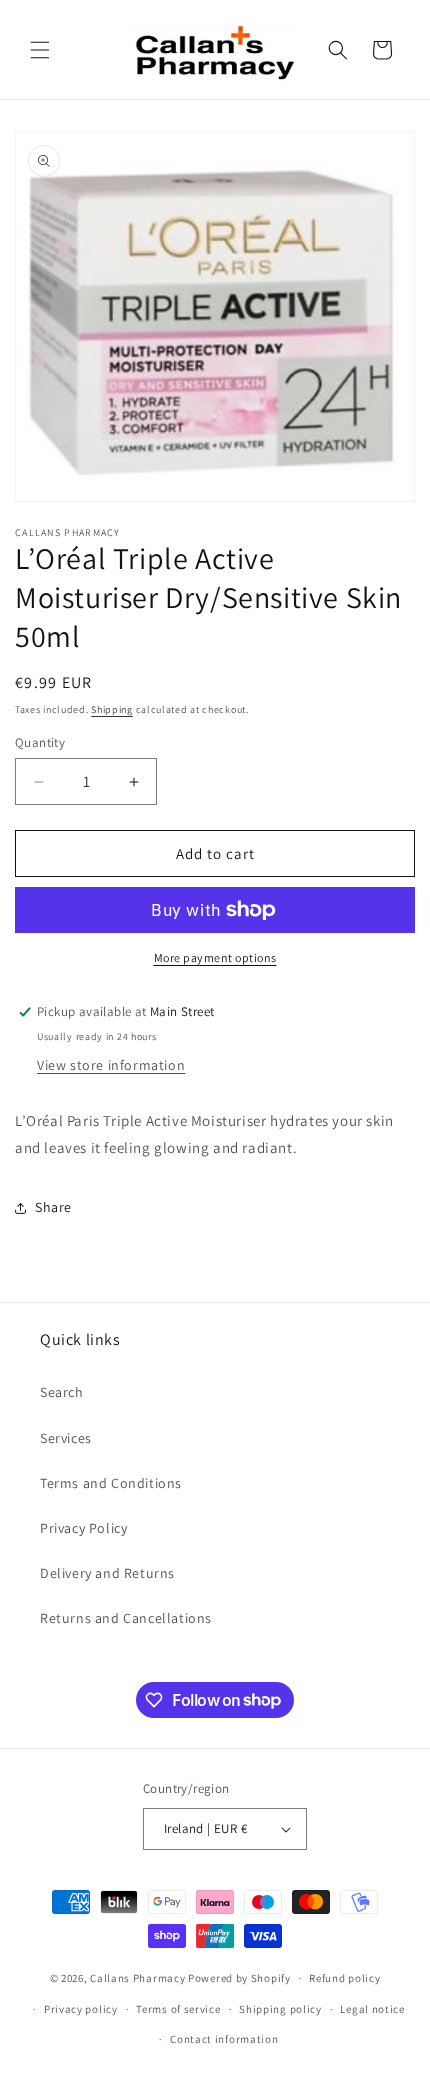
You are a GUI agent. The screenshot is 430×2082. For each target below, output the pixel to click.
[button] (40, 50)
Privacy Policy (83, 1528)
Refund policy (344, 1978)
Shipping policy (280, 2009)
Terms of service (178, 2009)
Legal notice (372, 2009)
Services (66, 1438)
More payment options (215, 957)
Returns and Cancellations (126, 1618)
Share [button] (53, 1207)
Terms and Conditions (111, 1483)
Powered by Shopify (239, 1978)
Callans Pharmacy (137, 1978)
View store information (111, 1065)
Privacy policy (81, 2009)
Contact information (224, 2039)
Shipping (112, 709)
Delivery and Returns (107, 1573)
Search (62, 1392)
